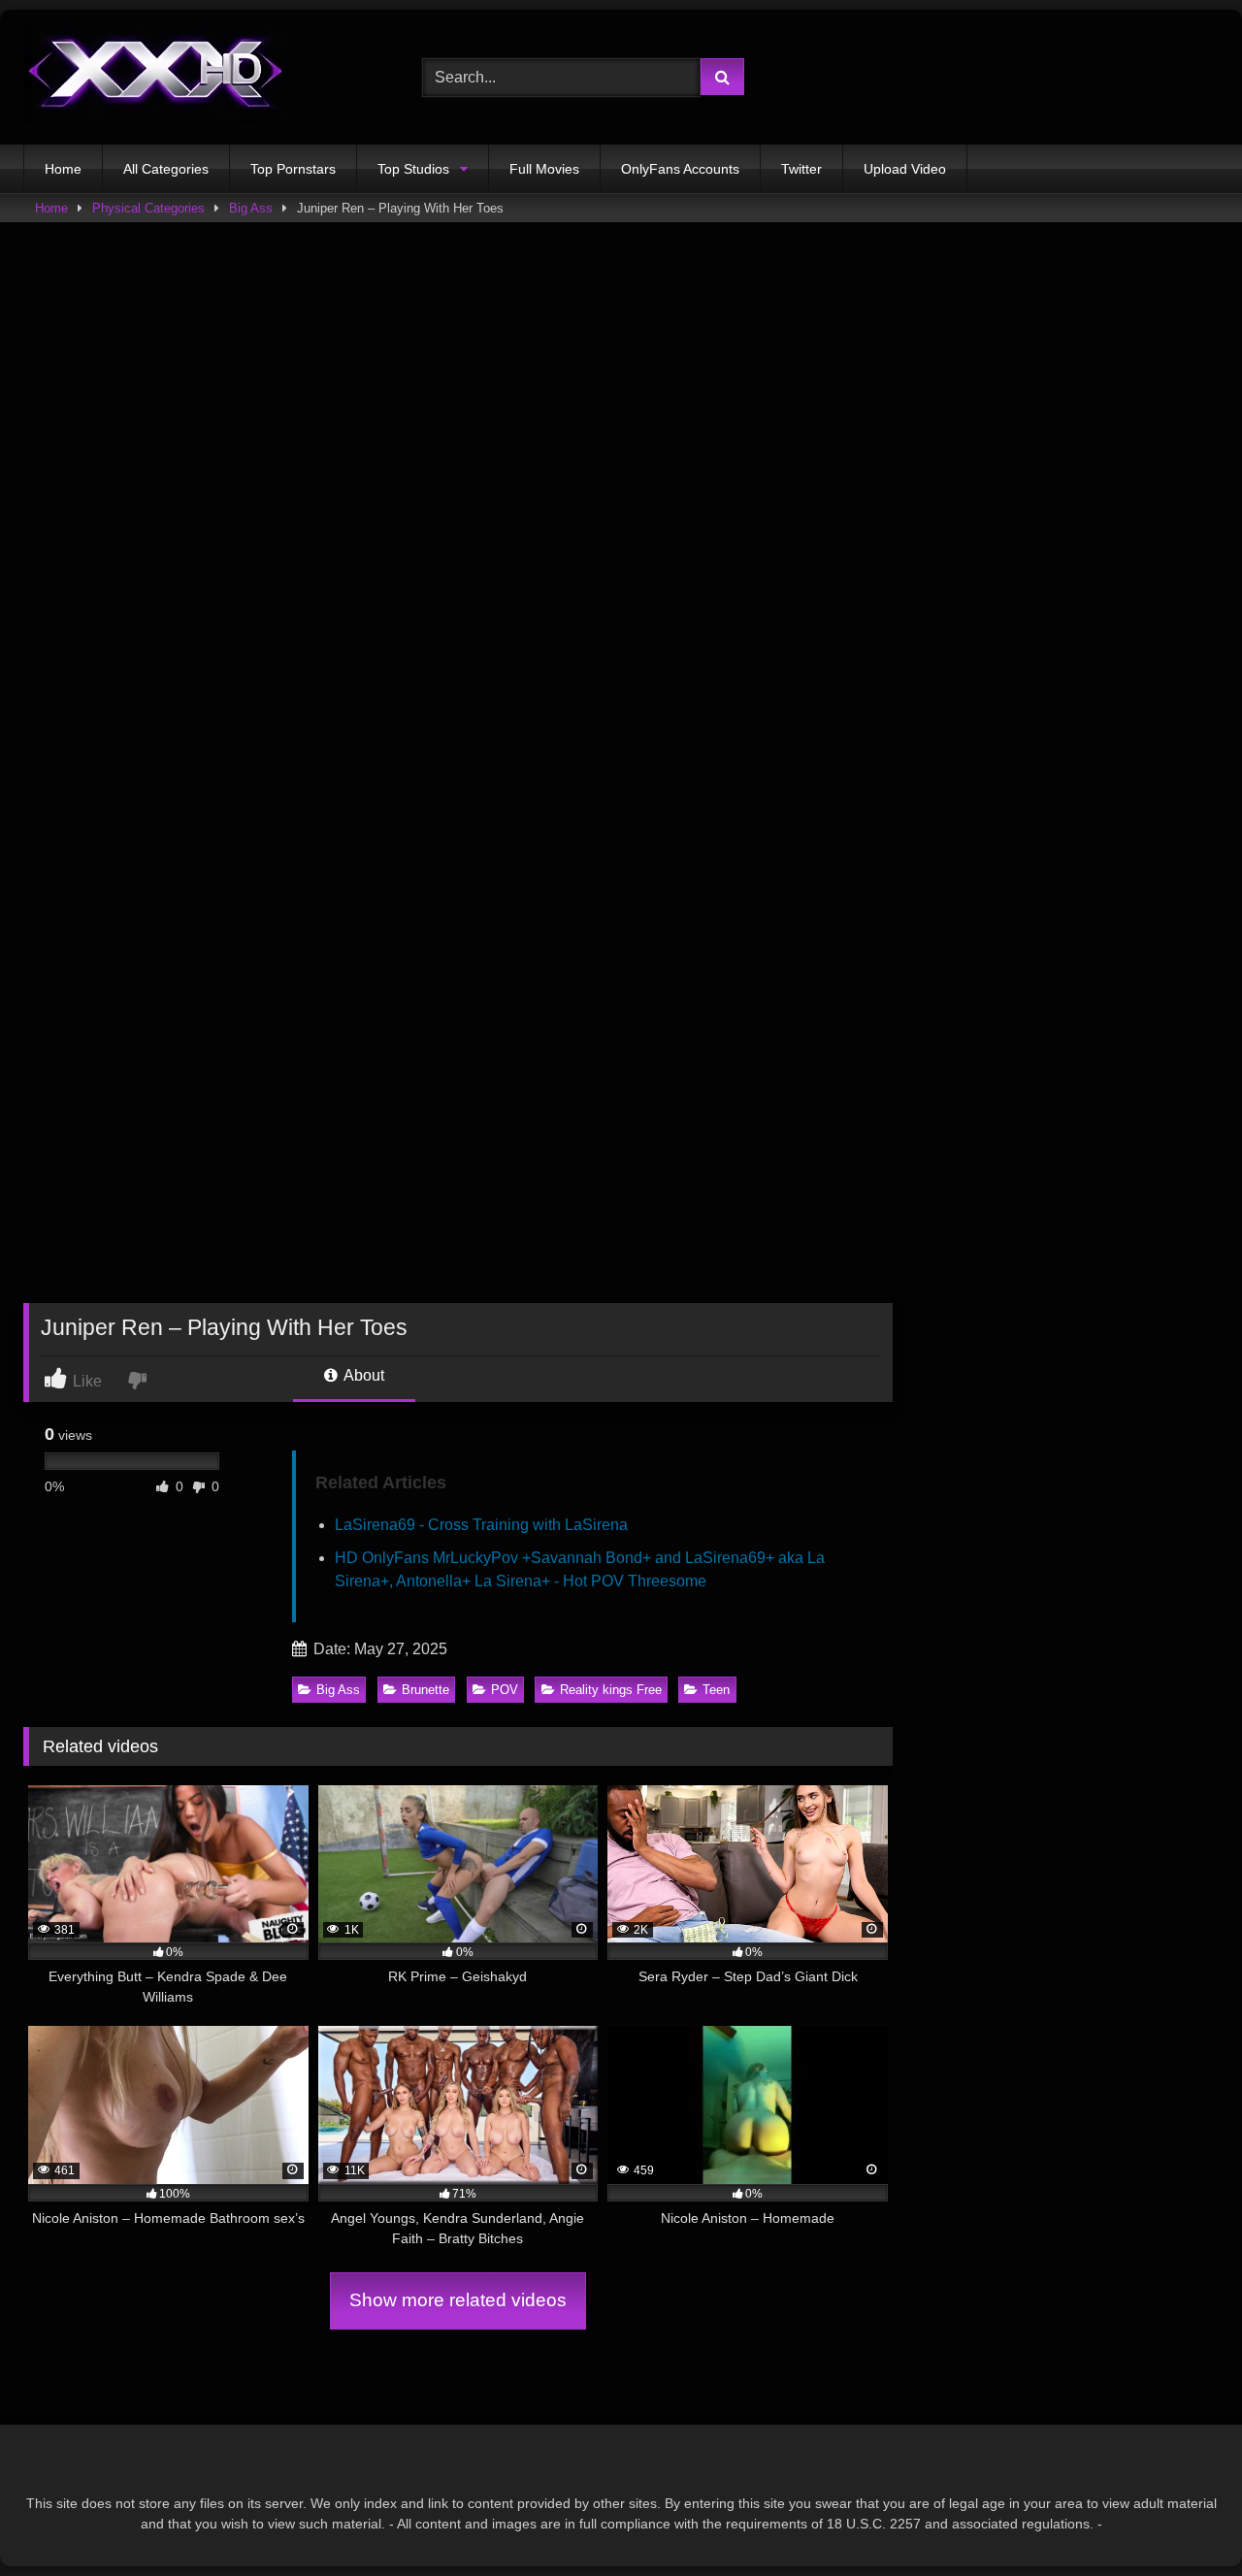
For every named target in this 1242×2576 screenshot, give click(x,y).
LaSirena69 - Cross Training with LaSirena (481, 1525)
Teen (716, 1690)
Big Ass (251, 208)
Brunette (425, 1690)
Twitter (801, 169)
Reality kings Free (611, 1690)
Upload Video (905, 169)
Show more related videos (458, 2300)
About (362, 1375)
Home (63, 169)
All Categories (166, 169)
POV (505, 1690)
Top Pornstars (293, 169)
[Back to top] (1182, 2518)
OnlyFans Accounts (680, 169)
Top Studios (413, 169)
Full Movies (544, 169)
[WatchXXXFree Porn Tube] (156, 77)
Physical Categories (148, 208)
